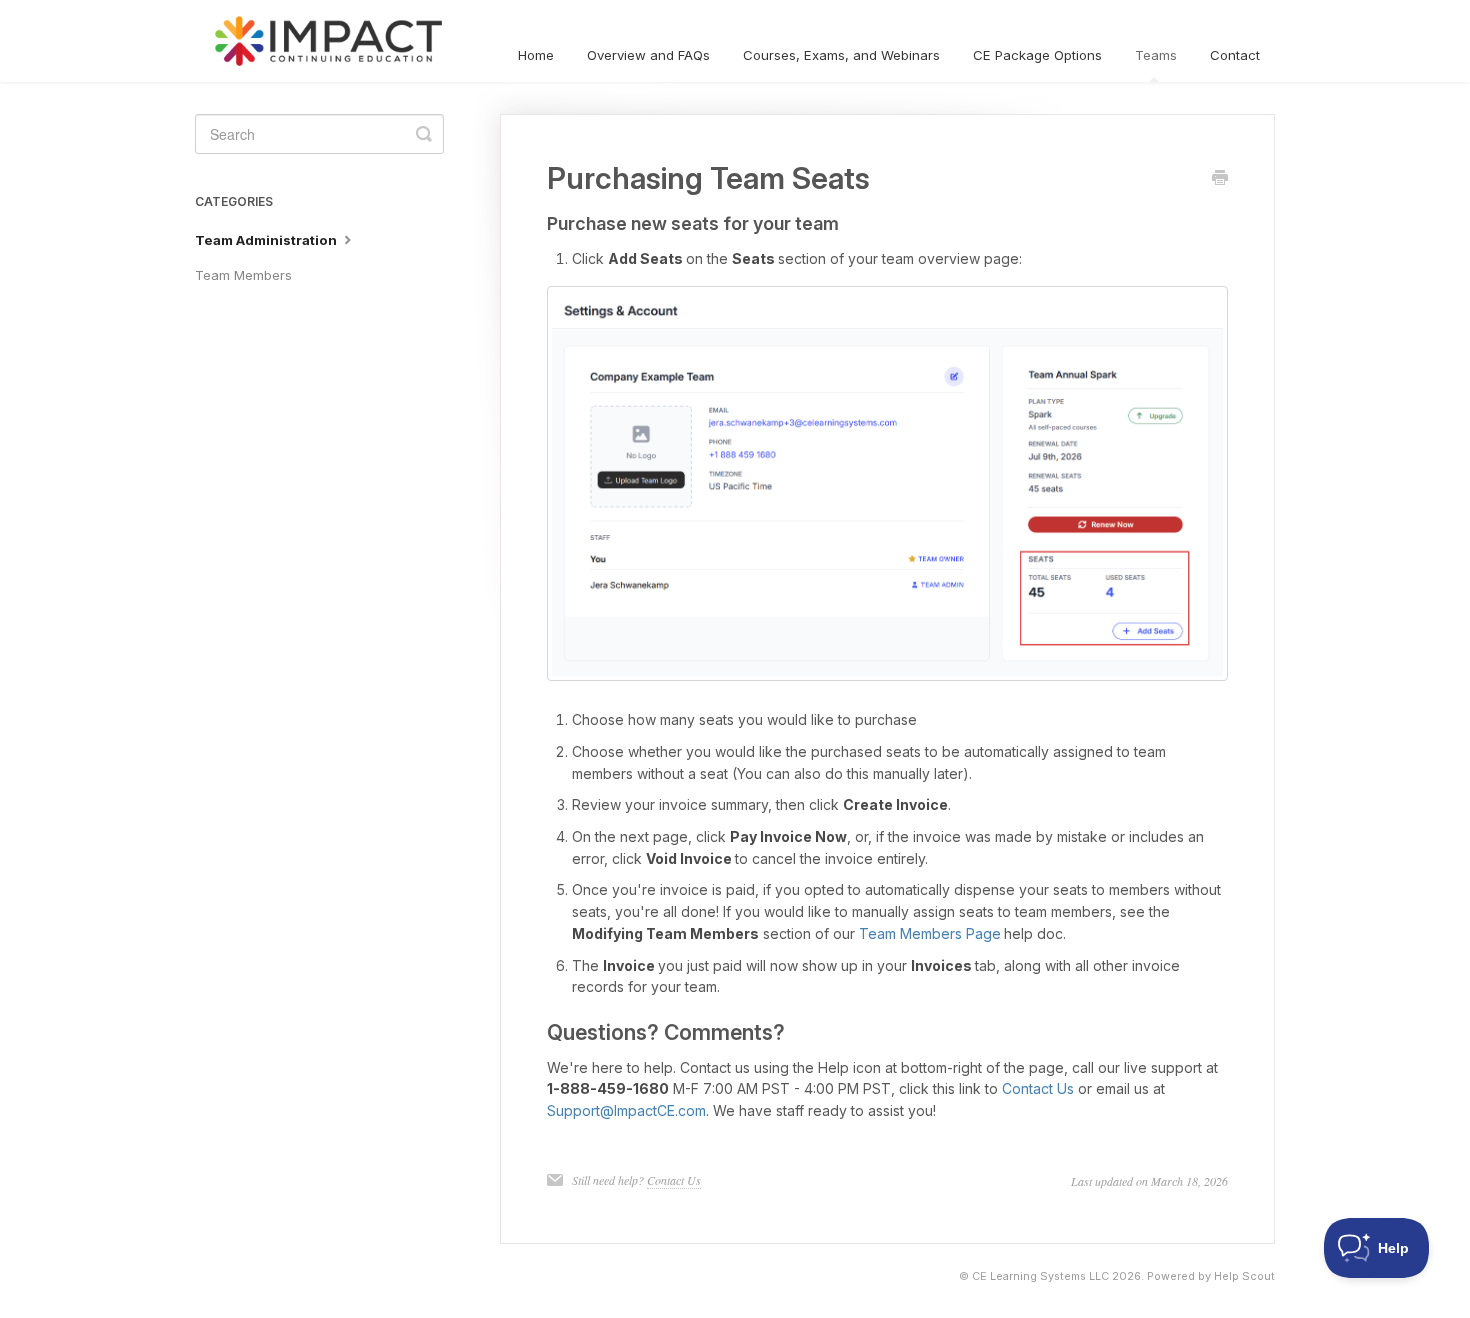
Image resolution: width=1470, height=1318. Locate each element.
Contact (1235, 55)
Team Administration (267, 240)
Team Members (243, 275)
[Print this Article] (1220, 179)
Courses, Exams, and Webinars (841, 55)
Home (536, 55)
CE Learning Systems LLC (1040, 1276)
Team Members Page (930, 933)
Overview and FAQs (648, 55)
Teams (1156, 55)
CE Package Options (1037, 55)
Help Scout (1244, 1276)
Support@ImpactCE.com (626, 1110)
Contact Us (1038, 1088)
